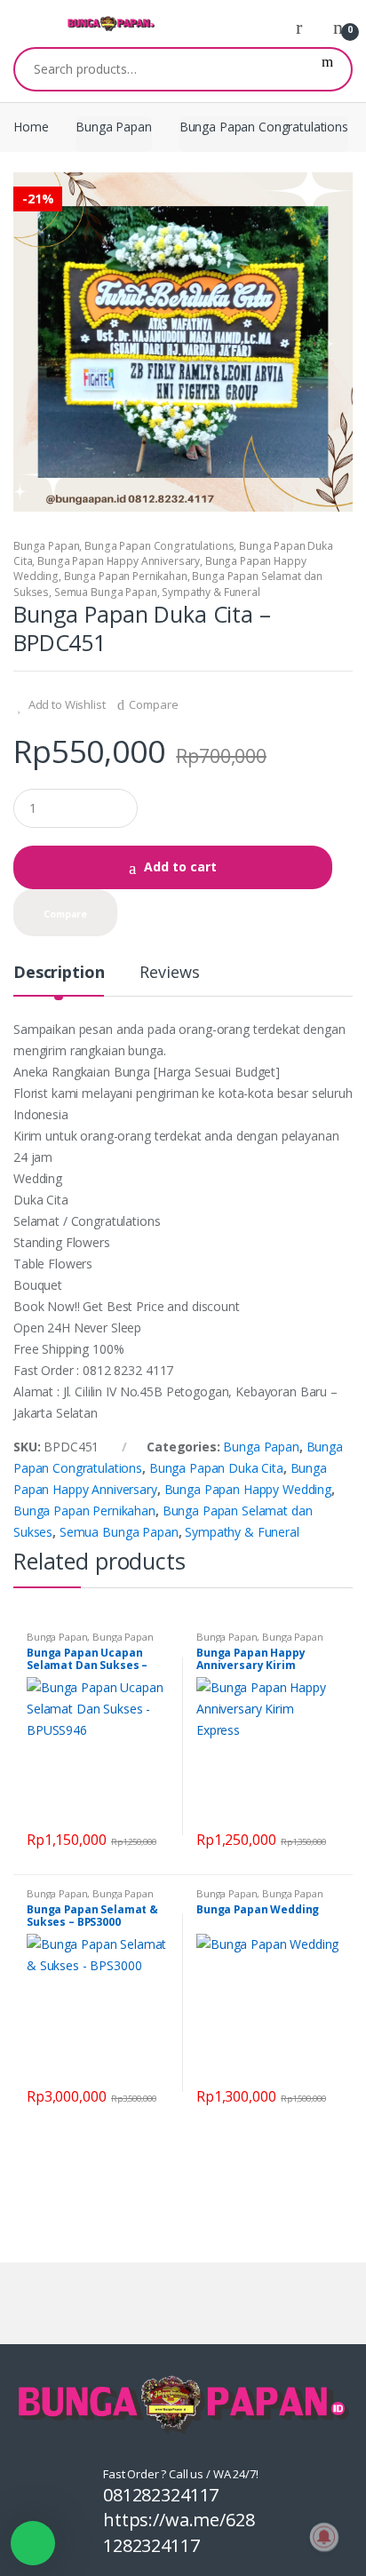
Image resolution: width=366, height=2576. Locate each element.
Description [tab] (59, 973)
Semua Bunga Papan (106, 592)
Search (327, 69)
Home (31, 127)
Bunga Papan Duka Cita (216, 1468)
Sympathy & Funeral (211, 592)
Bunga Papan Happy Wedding (248, 1489)
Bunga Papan (113, 127)
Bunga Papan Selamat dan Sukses (90, 1642)
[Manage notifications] (324, 2537)
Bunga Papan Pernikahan (126, 576)
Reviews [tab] (169, 973)
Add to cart (180, 867)
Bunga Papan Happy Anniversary (119, 561)
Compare (153, 704)
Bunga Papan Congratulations (264, 127)
